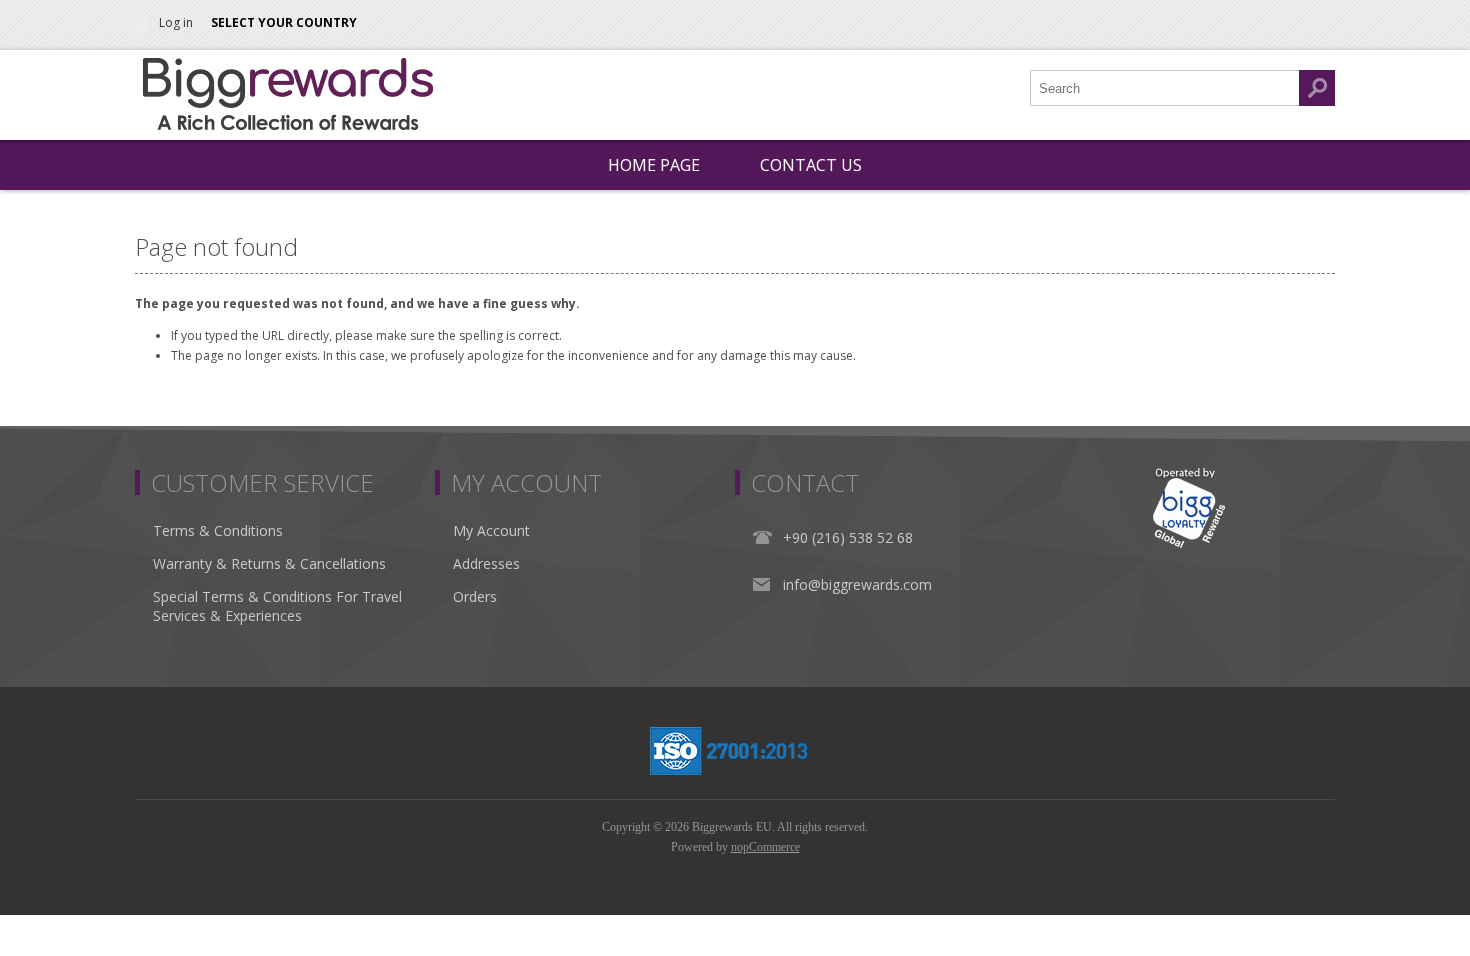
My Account (491, 530)
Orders (475, 596)
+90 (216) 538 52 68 (848, 537)
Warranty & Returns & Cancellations (269, 563)
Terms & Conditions (218, 530)
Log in (176, 22)
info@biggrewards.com (857, 584)
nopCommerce (765, 847)
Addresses (486, 563)
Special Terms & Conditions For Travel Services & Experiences (277, 606)
